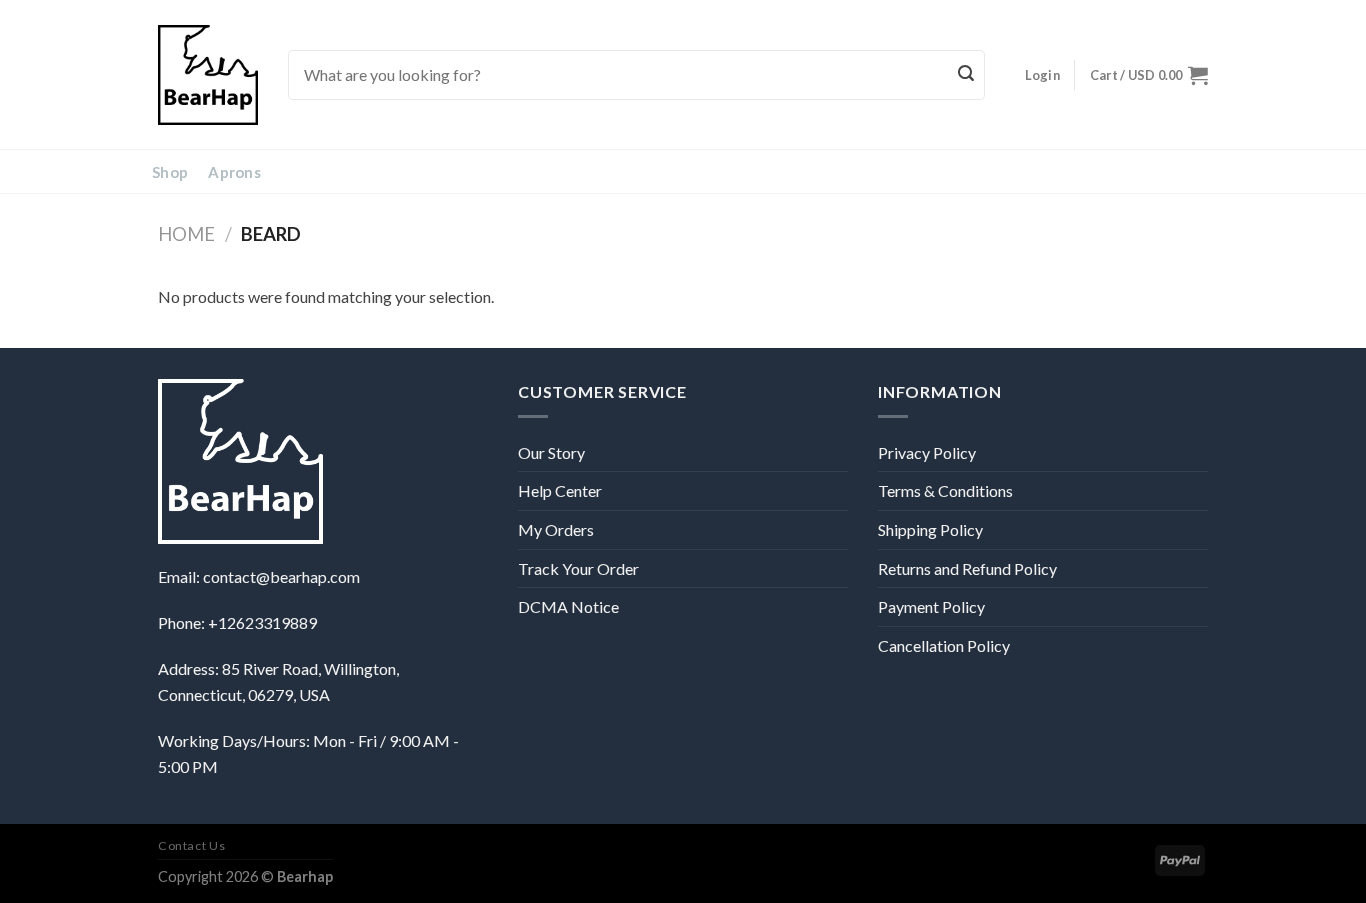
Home (186, 234)
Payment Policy (931, 606)
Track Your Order (578, 568)
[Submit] (967, 75)
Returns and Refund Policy (967, 568)
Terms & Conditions (945, 490)
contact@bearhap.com (281, 576)
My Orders (556, 529)
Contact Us (191, 845)
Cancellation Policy (944, 645)
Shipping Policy (930, 529)
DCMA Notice (568, 606)
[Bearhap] (208, 75)
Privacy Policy (927, 452)
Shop (170, 172)
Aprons (234, 172)
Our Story (551, 452)
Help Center (560, 490)
